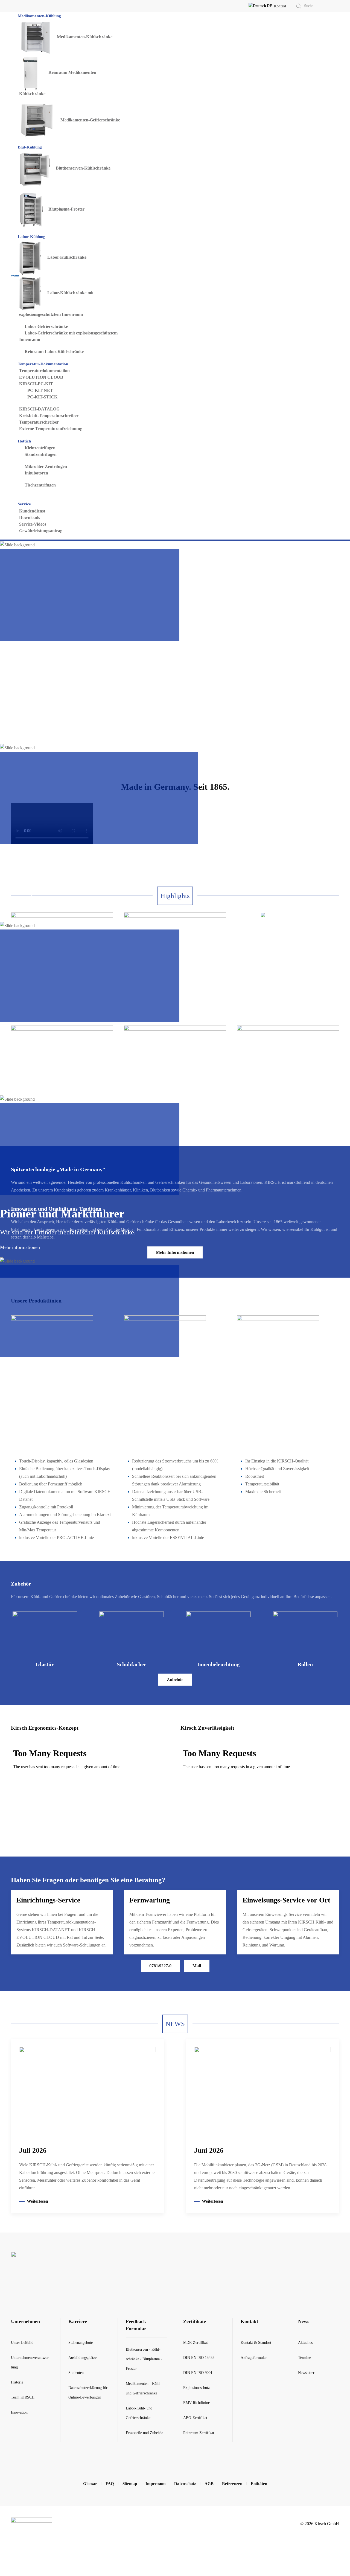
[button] (260, 6)
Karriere (78, 2321)
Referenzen (232, 2484)
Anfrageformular (254, 2358)
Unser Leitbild (22, 2343)
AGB (209, 2484)
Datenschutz (185, 2484)
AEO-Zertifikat (195, 2418)
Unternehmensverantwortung (30, 2362)
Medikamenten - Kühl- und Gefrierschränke (143, 2388)
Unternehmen (25, 2321)
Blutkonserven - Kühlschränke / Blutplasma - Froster (144, 2359)
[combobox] (311, 6)
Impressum (156, 2484)
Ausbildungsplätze (82, 2358)
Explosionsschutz (196, 2388)
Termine (304, 2358)
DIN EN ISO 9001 (198, 2373)
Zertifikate (195, 2321)
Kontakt (280, 6)
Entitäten (259, 2484)
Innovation (19, 2412)
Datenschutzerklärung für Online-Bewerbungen (88, 2393)
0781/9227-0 (160, 1966)
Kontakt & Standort (256, 2343)
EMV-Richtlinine (196, 2403)
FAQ (110, 2484)
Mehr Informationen (62, 963)
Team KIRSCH (23, 2397)
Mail (197, 1966)
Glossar (90, 2484)
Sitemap (130, 2484)
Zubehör (175, 1679)
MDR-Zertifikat (196, 2343)
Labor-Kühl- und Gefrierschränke (139, 2413)
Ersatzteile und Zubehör (144, 2433)
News (304, 2321)
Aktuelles (305, 2343)
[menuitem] (40, 16)
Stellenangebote (81, 2343)
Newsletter (306, 2373)
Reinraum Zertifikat (199, 2433)
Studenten (76, 2373)
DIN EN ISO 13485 (199, 2358)
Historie (17, 2382)
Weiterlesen (37, 2201)
